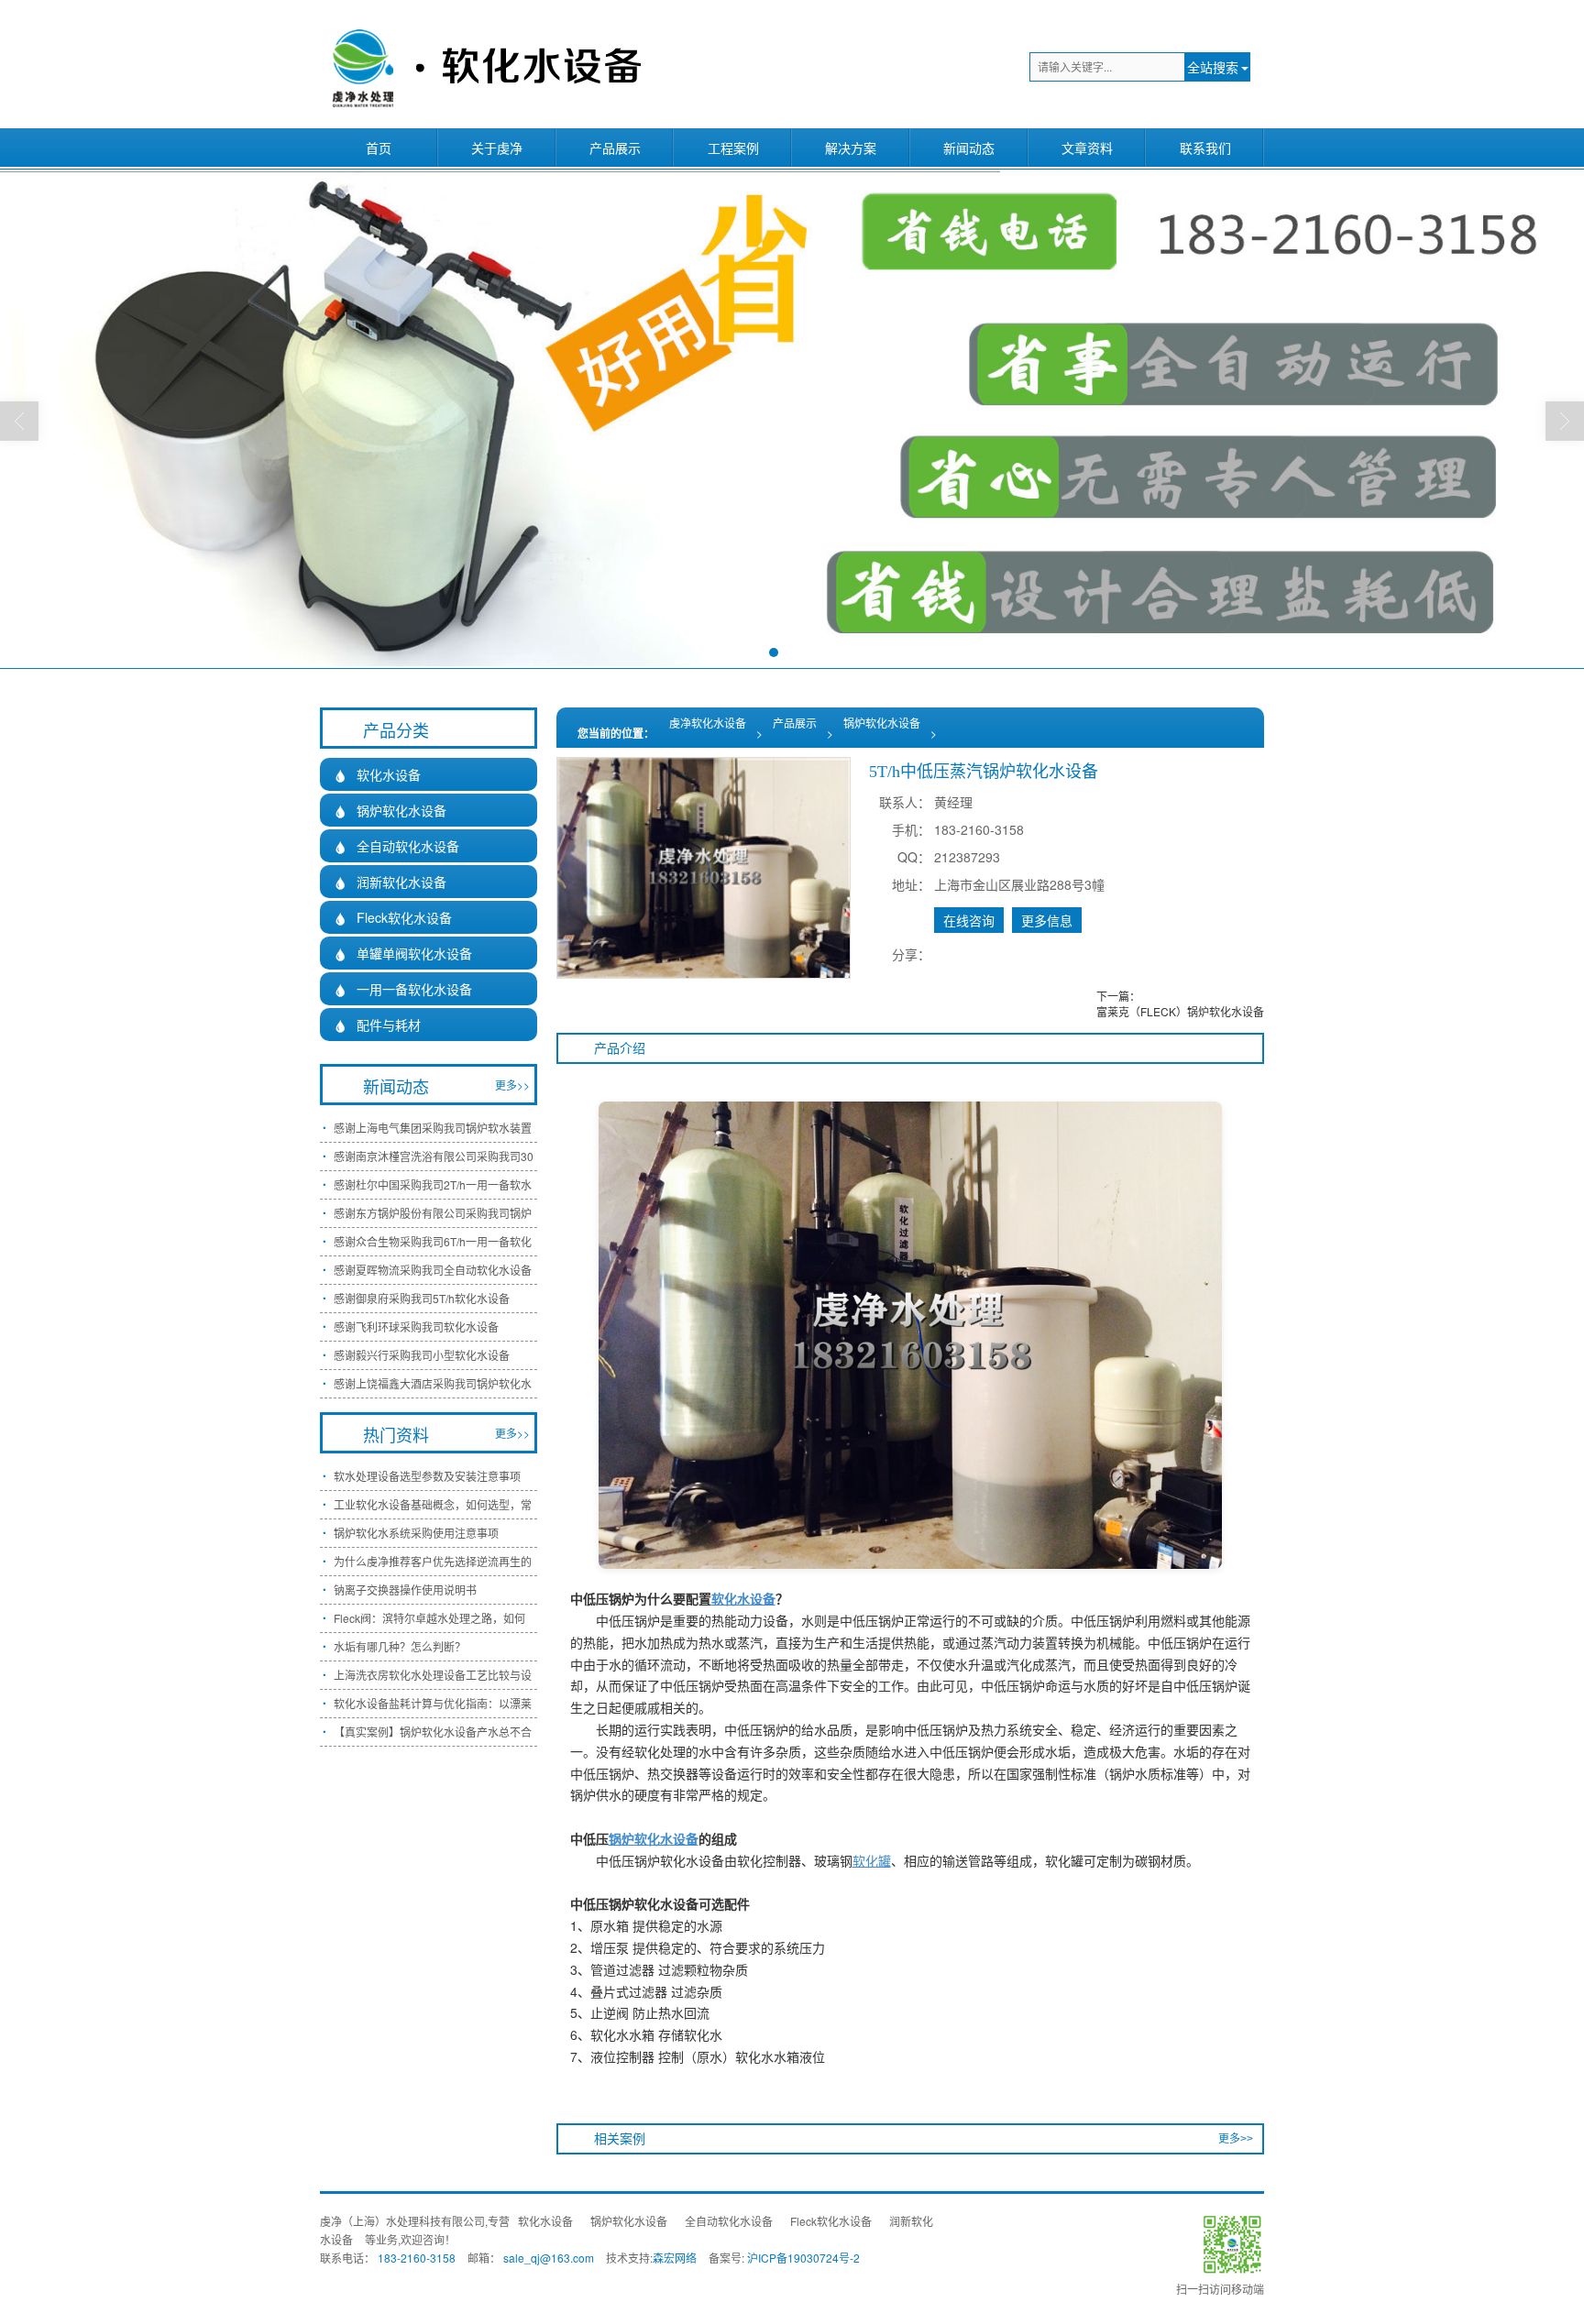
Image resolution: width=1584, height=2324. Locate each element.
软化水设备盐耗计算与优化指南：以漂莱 (433, 1703)
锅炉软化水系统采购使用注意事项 (416, 1533)
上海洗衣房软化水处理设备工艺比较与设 (433, 1675)
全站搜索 (1213, 67)
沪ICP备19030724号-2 (803, 2258)
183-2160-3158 (417, 2258)
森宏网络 (675, 2258)
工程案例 (733, 148)
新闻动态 (969, 148)
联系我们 (1205, 148)
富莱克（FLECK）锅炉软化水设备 (1180, 1011)
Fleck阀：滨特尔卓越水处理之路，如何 (429, 1618)
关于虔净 (497, 148)
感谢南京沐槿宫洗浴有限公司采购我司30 (434, 1156)
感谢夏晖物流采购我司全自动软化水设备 (433, 1270)
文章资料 (1087, 148)
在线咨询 (969, 920)
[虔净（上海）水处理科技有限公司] (483, 64)
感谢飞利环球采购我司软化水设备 (416, 1326)
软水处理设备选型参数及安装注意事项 (427, 1476)
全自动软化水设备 (396, 846)
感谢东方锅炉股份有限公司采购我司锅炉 (433, 1213)
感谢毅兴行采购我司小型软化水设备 (422, 1355)
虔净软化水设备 (708, 723)
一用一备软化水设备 (403, 989)
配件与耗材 (377, 1025)
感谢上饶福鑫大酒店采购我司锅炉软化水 (433, 1383)
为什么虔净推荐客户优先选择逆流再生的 (433, 1561)
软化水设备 (377, 774)
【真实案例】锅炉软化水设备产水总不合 (433, 1732)
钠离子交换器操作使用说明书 (405, 1590)
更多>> (1236, 2139)
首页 (379, 148)
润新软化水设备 (390, 882)
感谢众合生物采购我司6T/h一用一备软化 (433, 1241)
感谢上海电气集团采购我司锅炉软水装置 (433, 1128)
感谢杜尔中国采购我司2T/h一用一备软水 (433, 1184)
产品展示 (615, 148)
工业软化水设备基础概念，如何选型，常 (433, 1504)
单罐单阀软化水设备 (403, 953)
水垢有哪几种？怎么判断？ (400, 1646)
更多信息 (1047, 920)
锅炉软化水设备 (882, 723)
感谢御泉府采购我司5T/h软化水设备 (422, 1298)
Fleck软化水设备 (393, 917)
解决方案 (851, 148)
